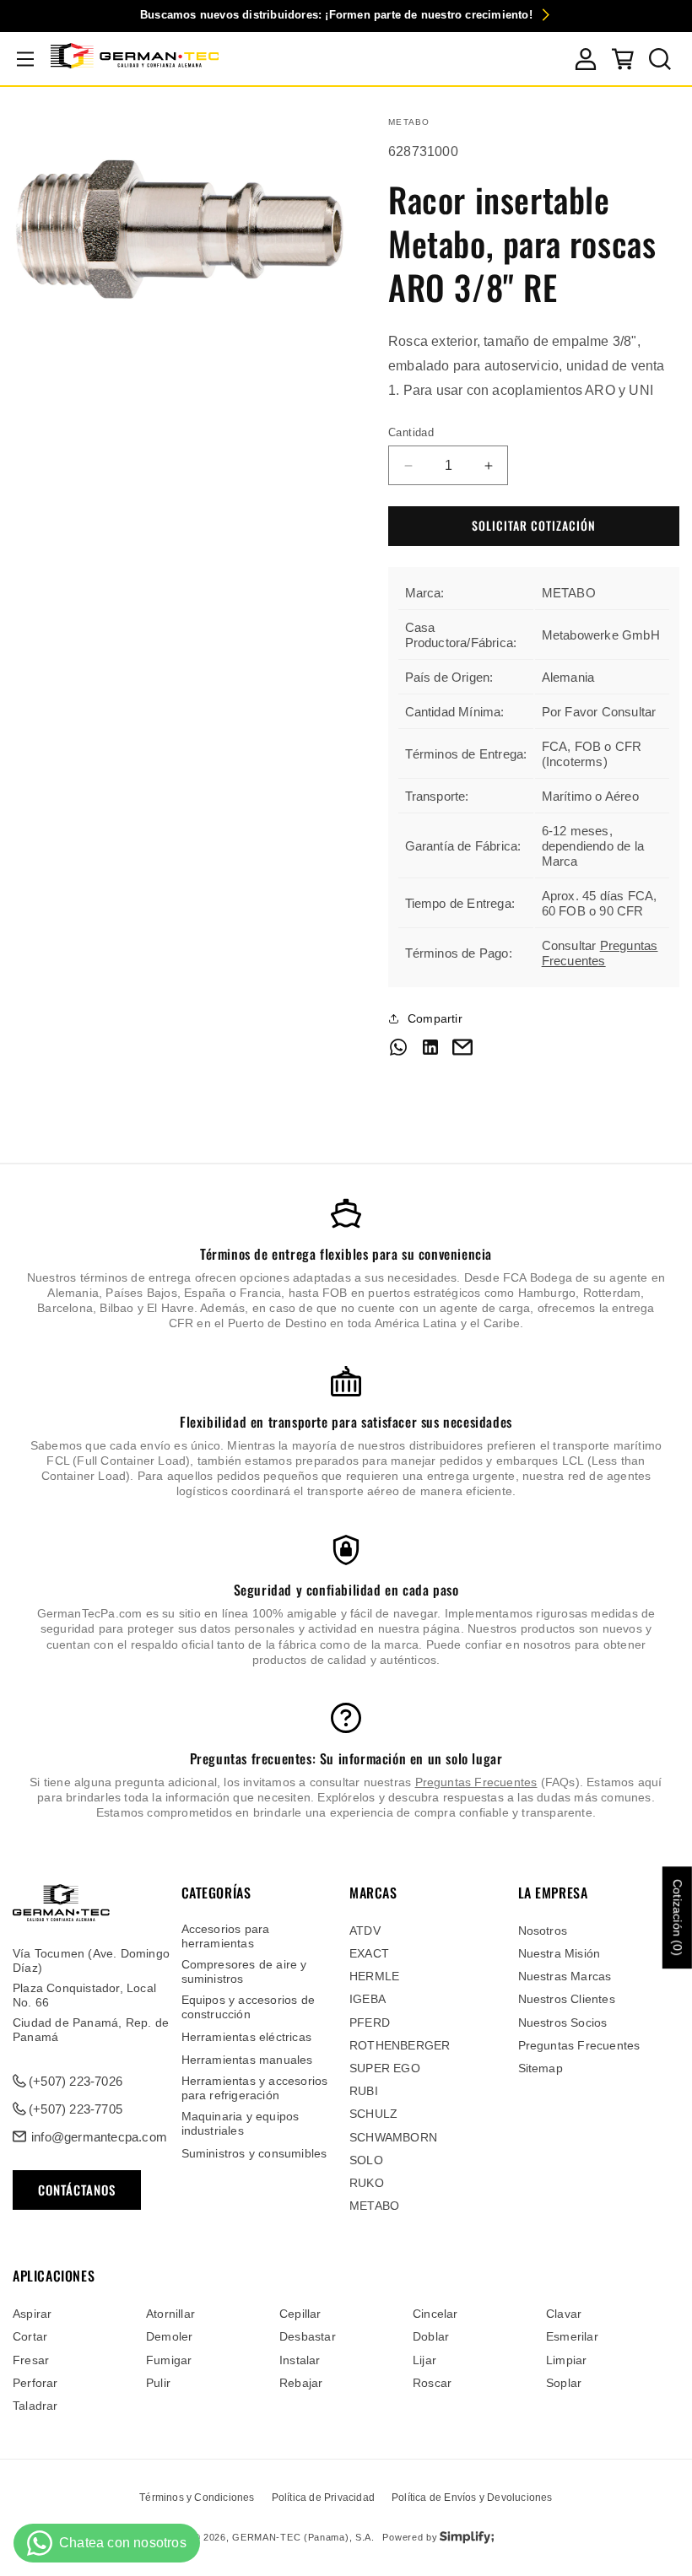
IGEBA (368, 1999)
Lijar (424, 2360)
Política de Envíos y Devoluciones (472, 2498)
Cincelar (435, 2314)
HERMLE (374, 1976)
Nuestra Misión (560, 1953)
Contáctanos (77, 2190)
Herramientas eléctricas (247, 2037)
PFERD (370, 2022)
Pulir (158, 2383)
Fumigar (169, 2360)
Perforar (35, 2383)
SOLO (366, 2160)
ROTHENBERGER (400, 2045)
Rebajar (301, 2383)
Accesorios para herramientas (226, 1936)
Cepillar (300, 2314)
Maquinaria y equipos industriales (241, 2123)
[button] (25, 59)
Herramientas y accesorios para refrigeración (255, 2088)
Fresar (31, 2360)
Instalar (300, 2360)
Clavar (564, 2314)
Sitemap (541, 2068)
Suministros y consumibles (254, 2153)
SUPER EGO (385, 2068)
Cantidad (411, 432)
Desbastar (308, 2336)
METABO (374, 2206)
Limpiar (566, 2360)
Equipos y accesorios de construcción (249, 2007)
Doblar (431, 2336)
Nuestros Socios (563, 2022)
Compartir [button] (435, 1018)
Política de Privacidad (323, 2498)
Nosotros (543, 1931)
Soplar (564, 2383)
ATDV (365, 1931)
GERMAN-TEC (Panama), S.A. (303, 2537)
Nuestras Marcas (565, 1976)
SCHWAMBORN (393, 2137)
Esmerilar (572, 2336)
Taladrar (35, 2406)
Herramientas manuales (247, 2060)
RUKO (367, 2183)
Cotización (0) (678, 1917)
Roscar (432, 2383)
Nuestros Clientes (567, 1999)
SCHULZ (373, 2114)
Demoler (169, 2336)
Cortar (30, 2336)
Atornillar (170, 2314)
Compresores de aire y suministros (244, 1971)
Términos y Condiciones (197, 2498)
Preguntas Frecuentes (600, 953)
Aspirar (32, 2314)
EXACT (369, 1953)
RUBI (364, 2091)
